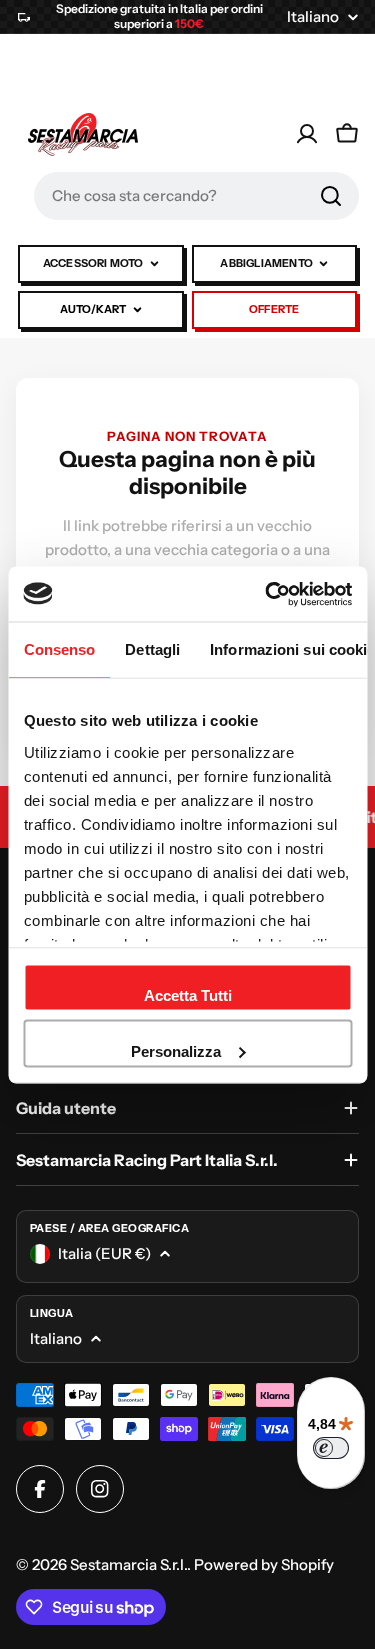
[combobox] (196, 196)
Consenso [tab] (59, 649)
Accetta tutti (188, 995)
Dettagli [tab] (152, 649)
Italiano (313, 16)
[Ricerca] (331, 196)
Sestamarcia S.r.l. (128, 1564)
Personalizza (176, 1050)
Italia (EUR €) (104, 1253)
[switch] (331, 1448)
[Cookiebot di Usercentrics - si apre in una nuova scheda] (267, 594)
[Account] (307, 134)
